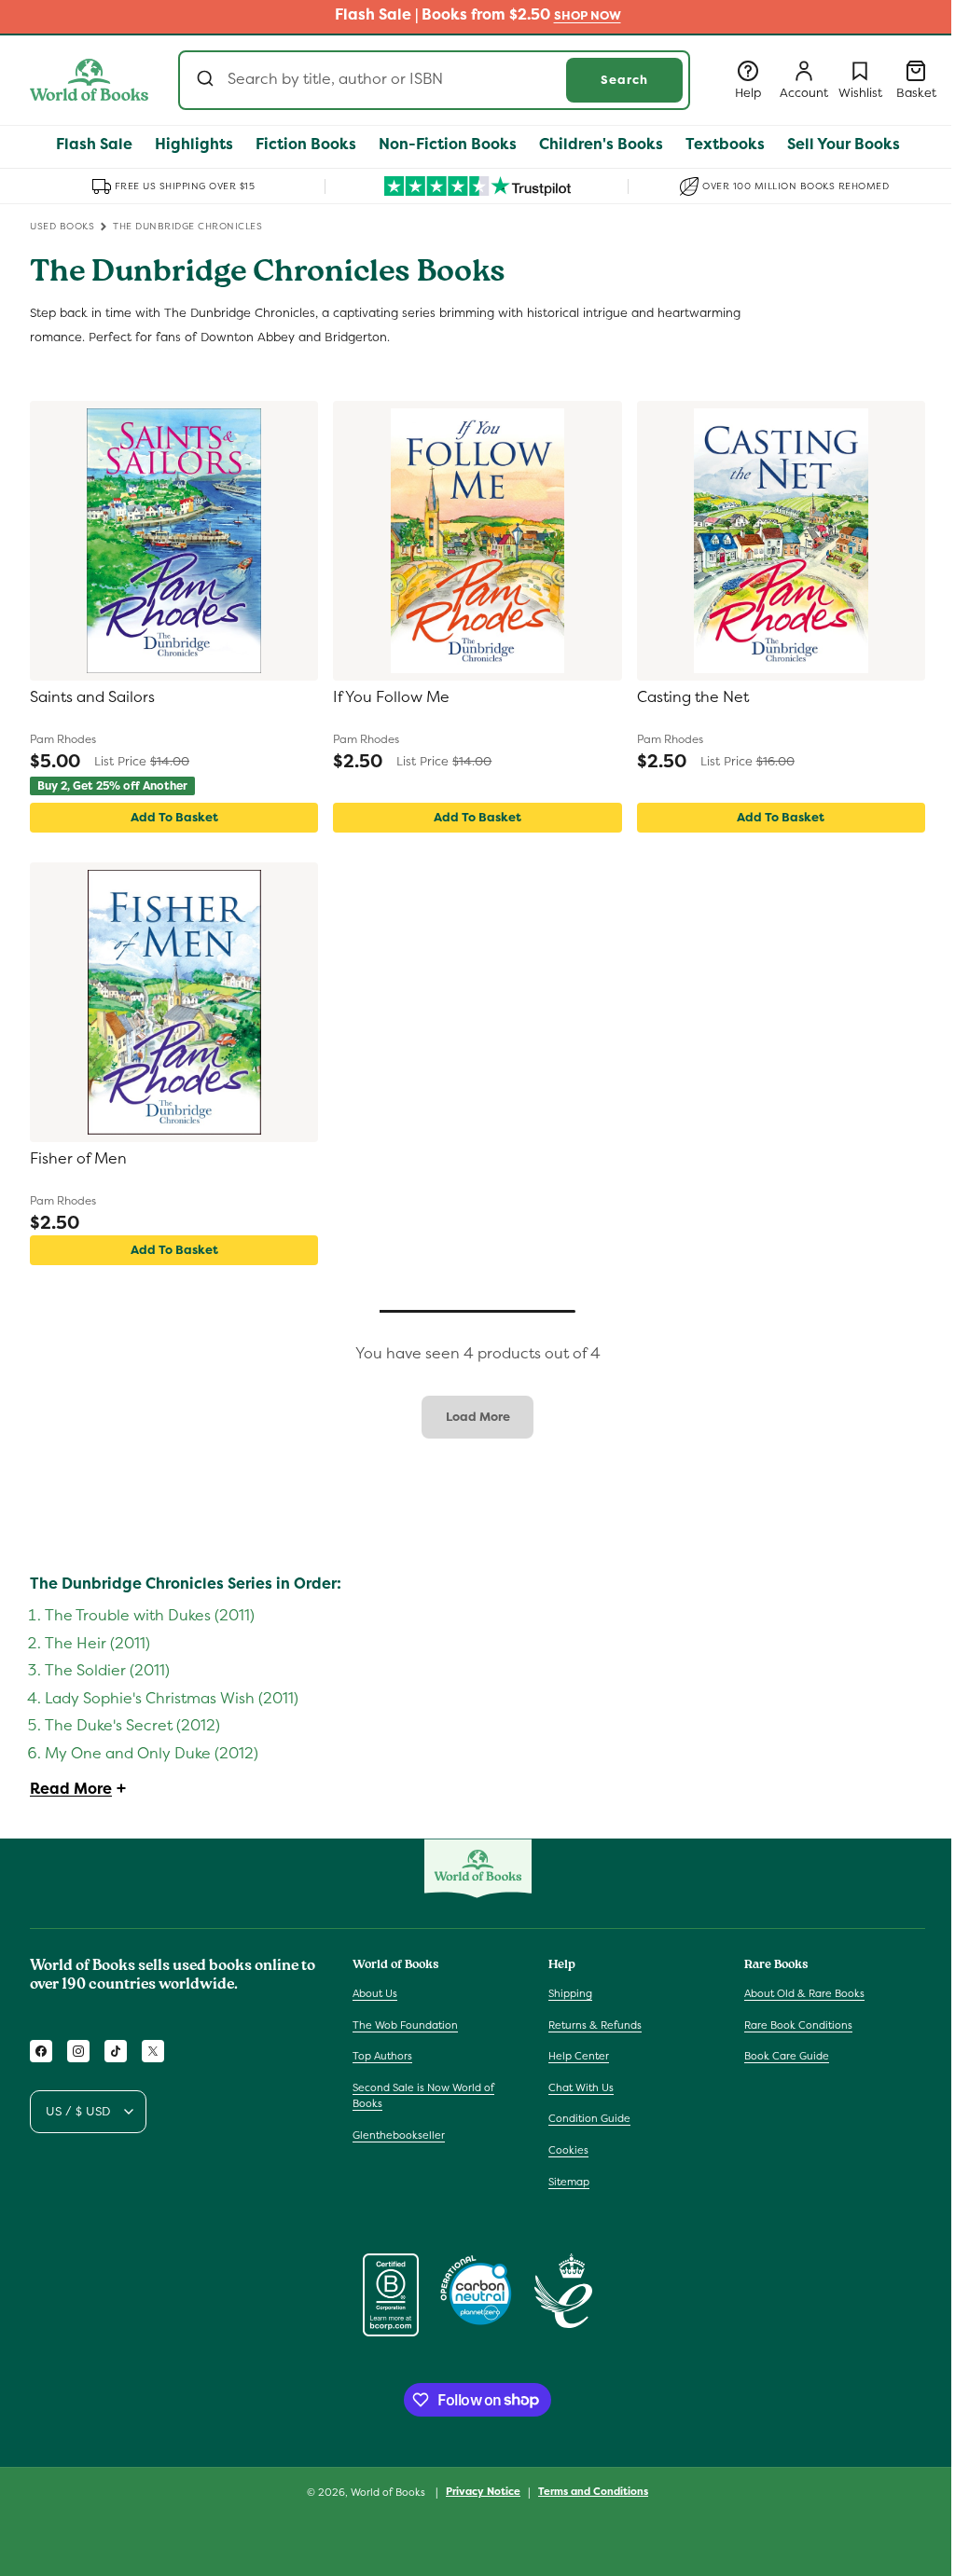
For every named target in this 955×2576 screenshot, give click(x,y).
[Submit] (208, 80)
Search (624, 80)
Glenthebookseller (399, 2135)
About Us (375, 1993)
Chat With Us (581, 2087)
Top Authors (382, 2056)
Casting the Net (693, 697)
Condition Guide (589, 2118)
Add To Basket (174, 817)
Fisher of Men (78, 1159)
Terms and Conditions (593, 2491)
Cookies (568, 2150)
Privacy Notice (483, 2491)
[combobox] (434, 80)
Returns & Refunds (595, 2025)
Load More (478, 1417)
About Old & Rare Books (804, 1993)
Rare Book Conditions (798, 2025)
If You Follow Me (391, 697)
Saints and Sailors (92, 697)
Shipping (570, 1993)
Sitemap (569, 2182)
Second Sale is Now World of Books (423, 2096)
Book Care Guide (787, 2056)
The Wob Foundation (405, 2025)
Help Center (579, 2056)
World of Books (389, 2492)
